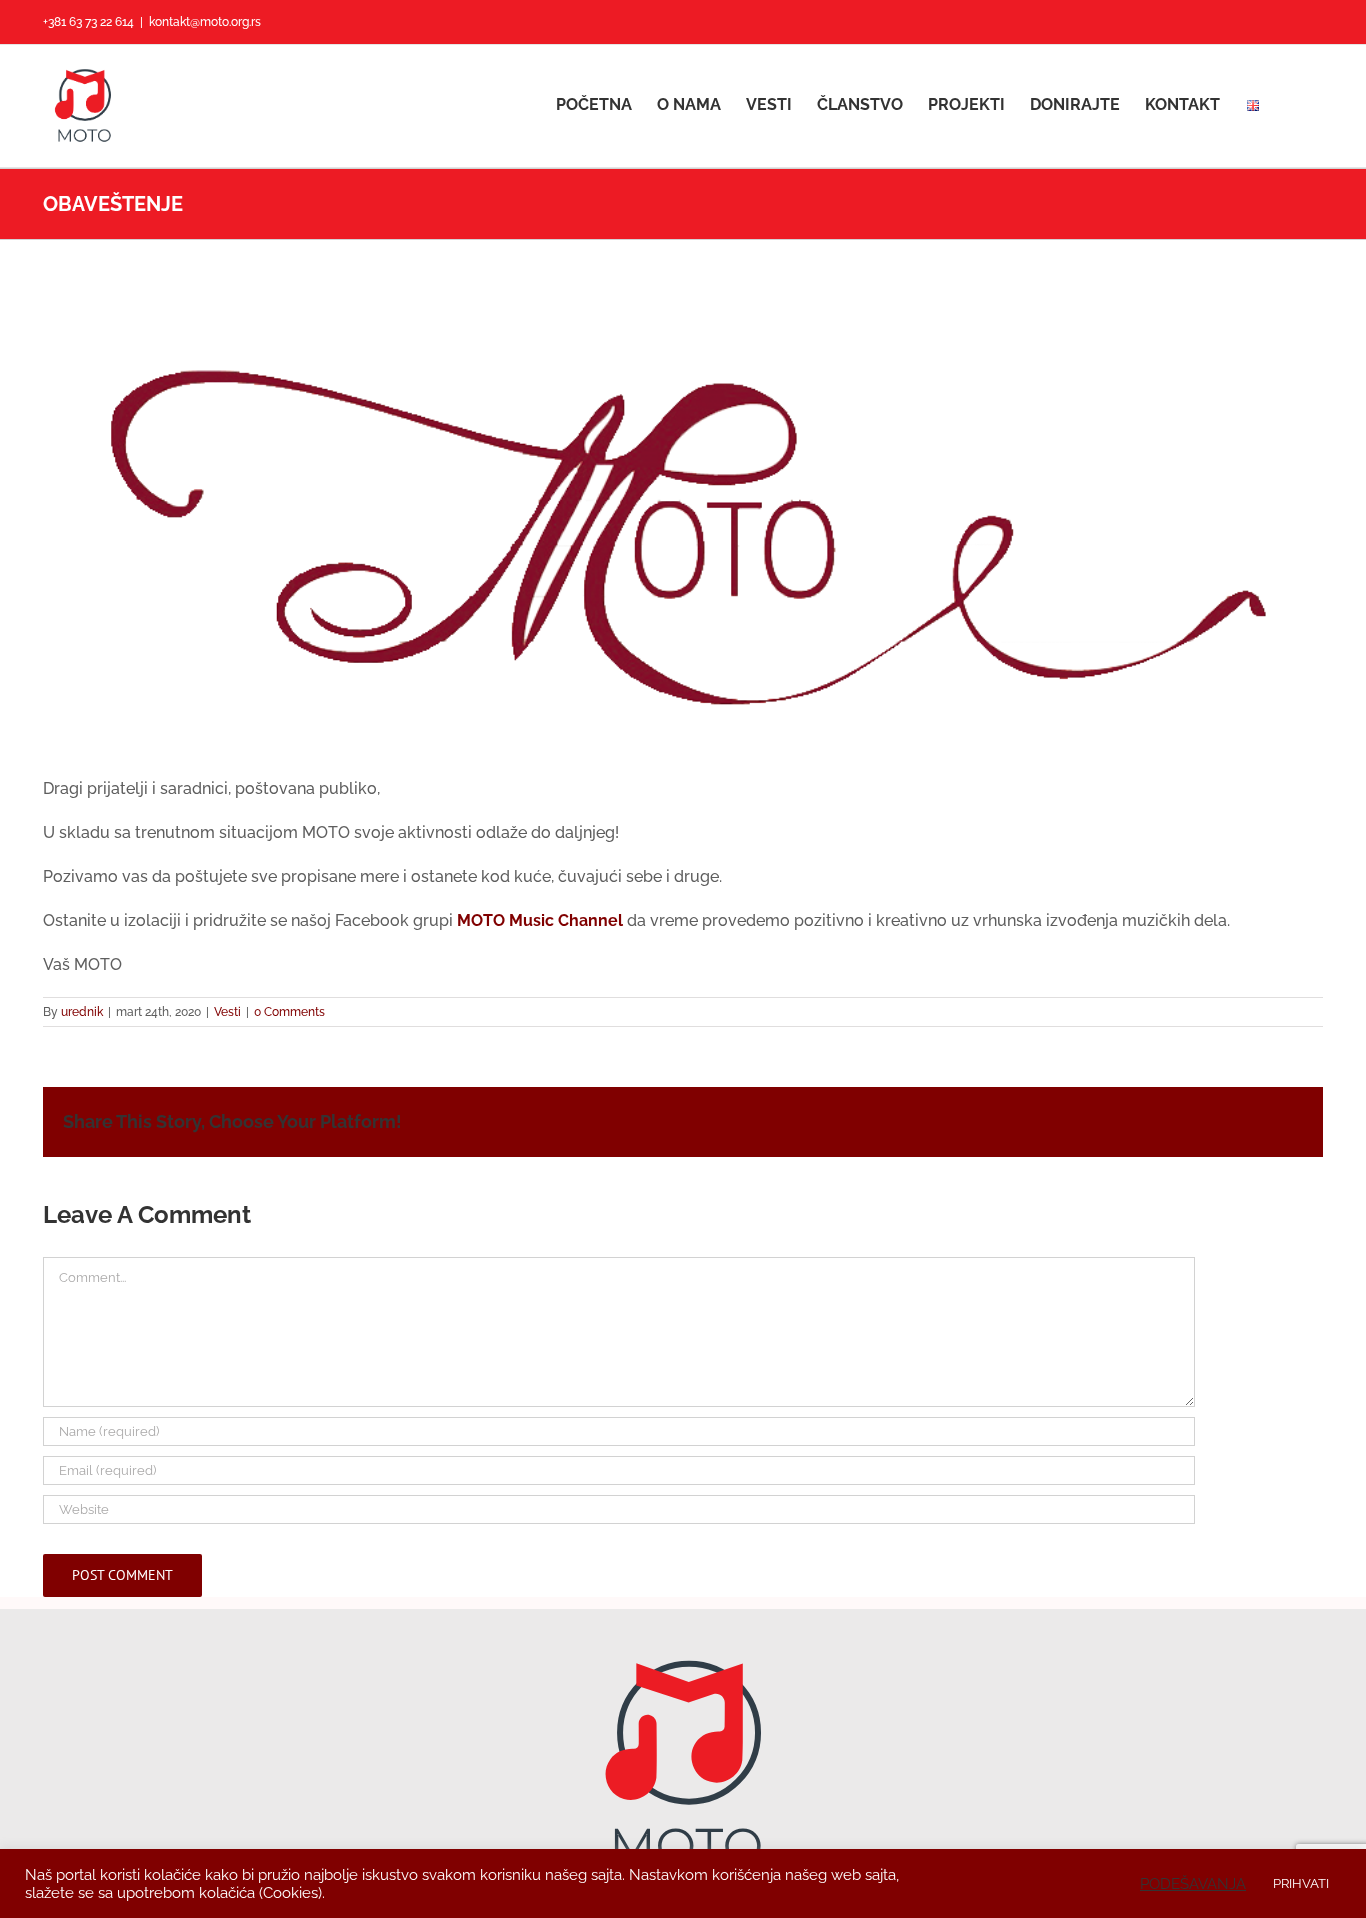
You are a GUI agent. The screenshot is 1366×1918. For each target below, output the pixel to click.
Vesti (227, 1012)
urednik (82, 1012)
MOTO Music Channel (540, 920)
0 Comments (289, 1012)
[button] (1292, 105)
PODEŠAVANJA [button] (1193, 1883)
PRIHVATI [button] (1301, 1883)
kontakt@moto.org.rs (205, 22)
